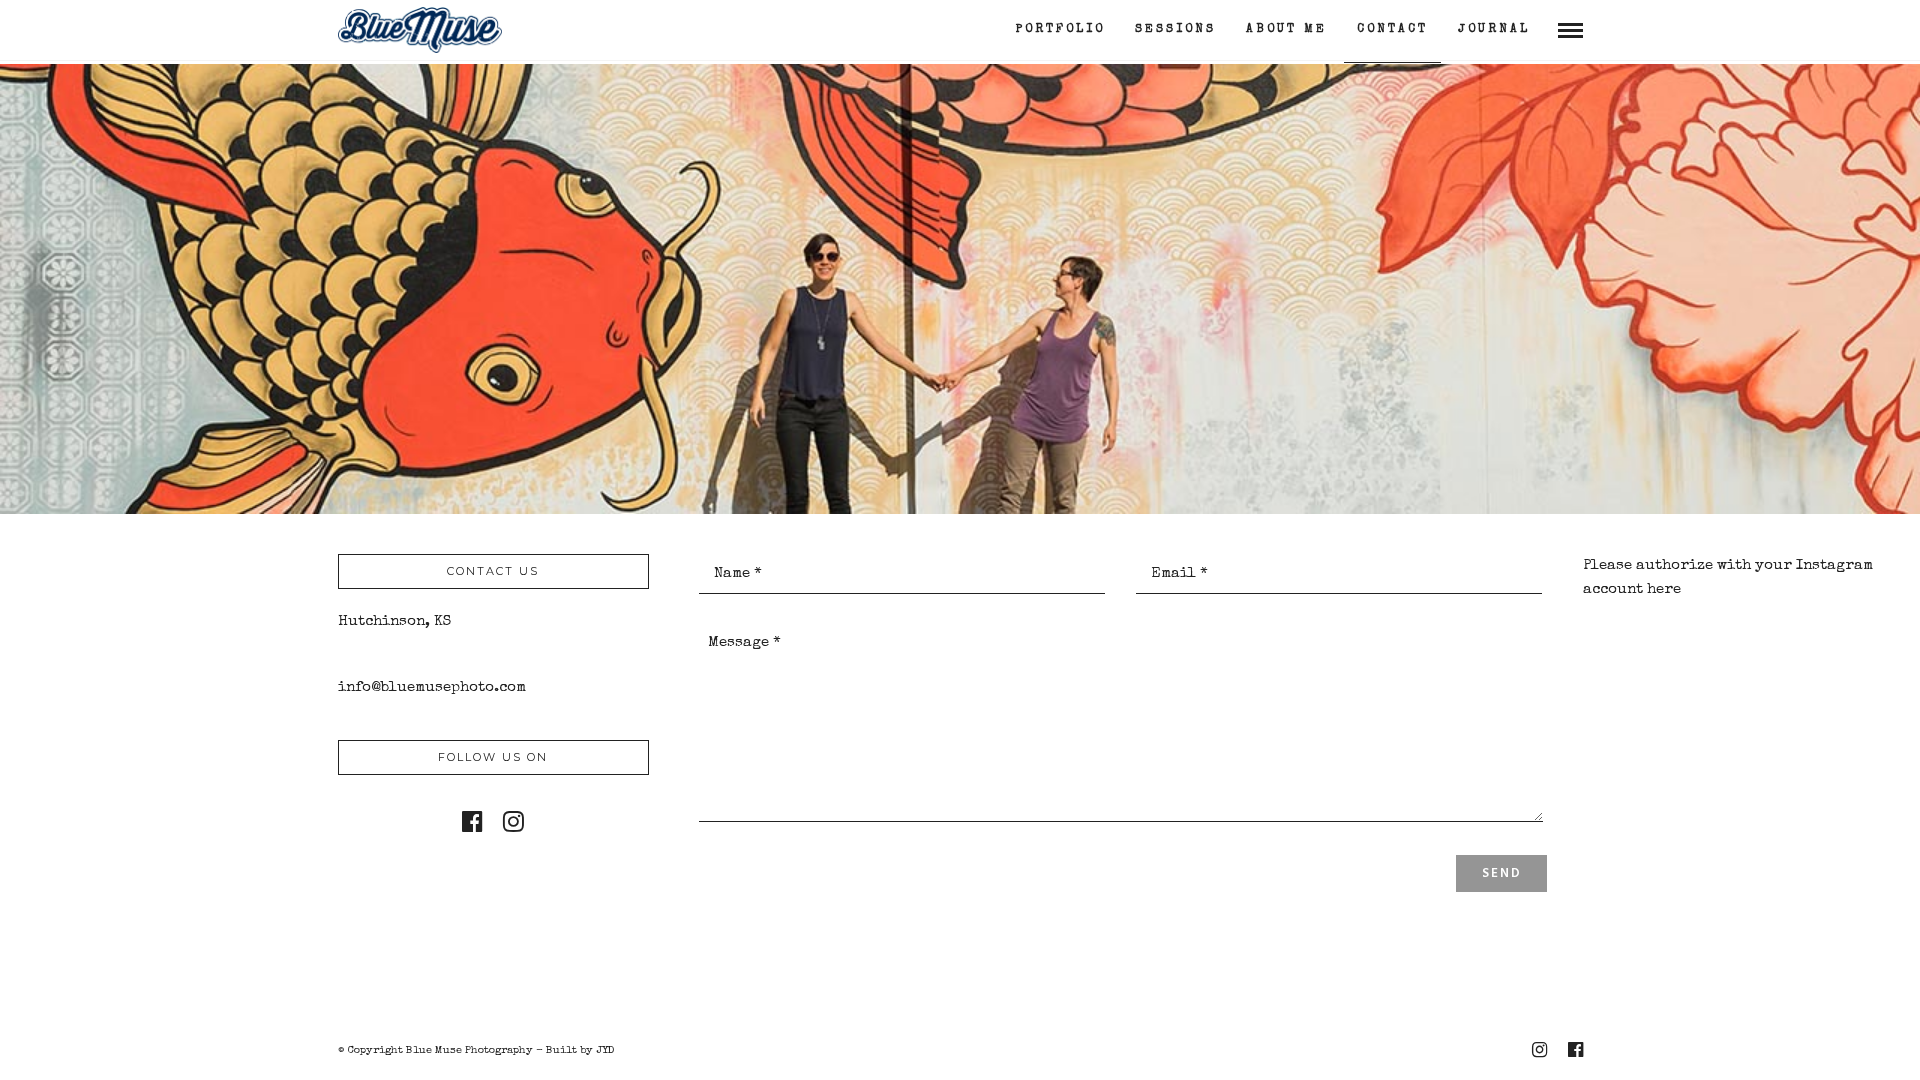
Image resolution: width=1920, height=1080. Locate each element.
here (1664, 589)
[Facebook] (472, 821)
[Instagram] (513, 821)
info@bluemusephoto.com (432, 687)
